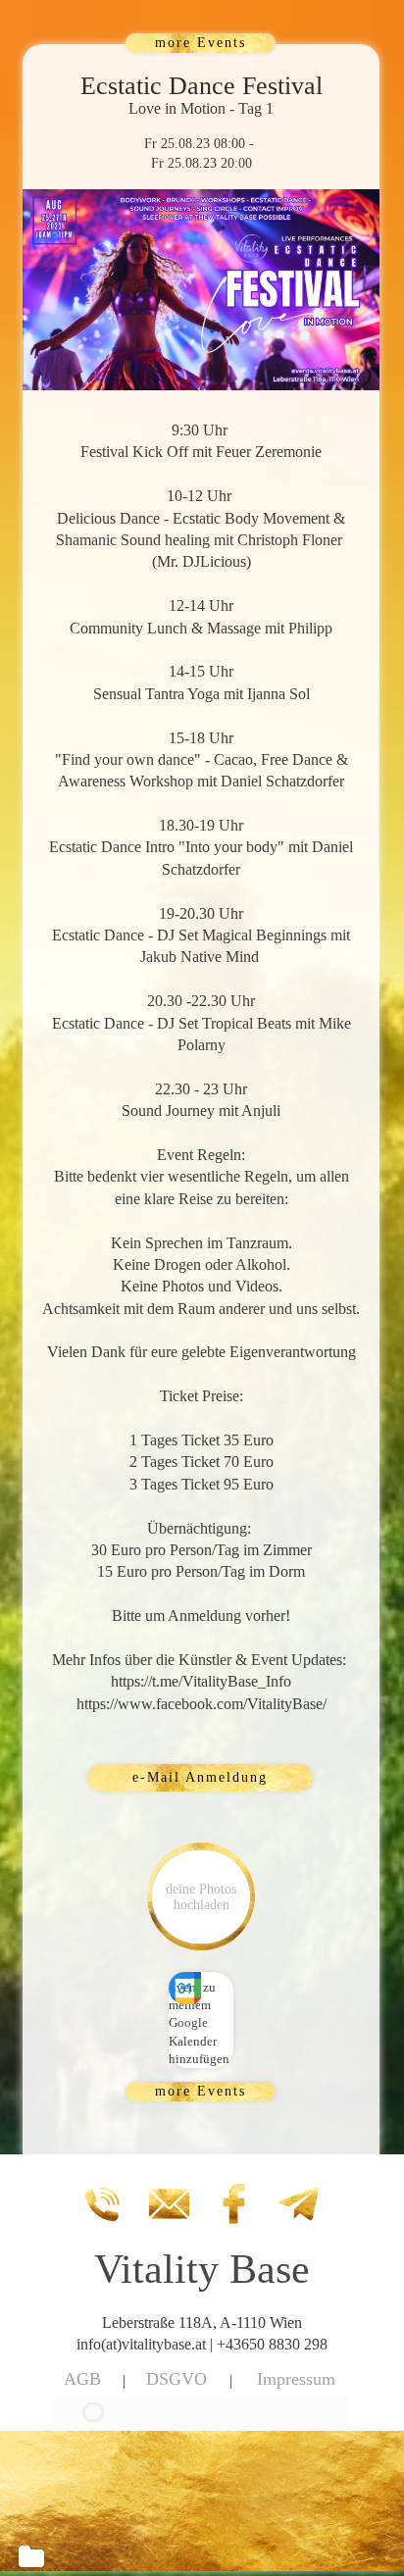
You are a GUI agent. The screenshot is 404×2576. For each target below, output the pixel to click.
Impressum (296, 2379)
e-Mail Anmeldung (200, 1777)
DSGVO (177, 2379)
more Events (201, 43)
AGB (82, 2379)
